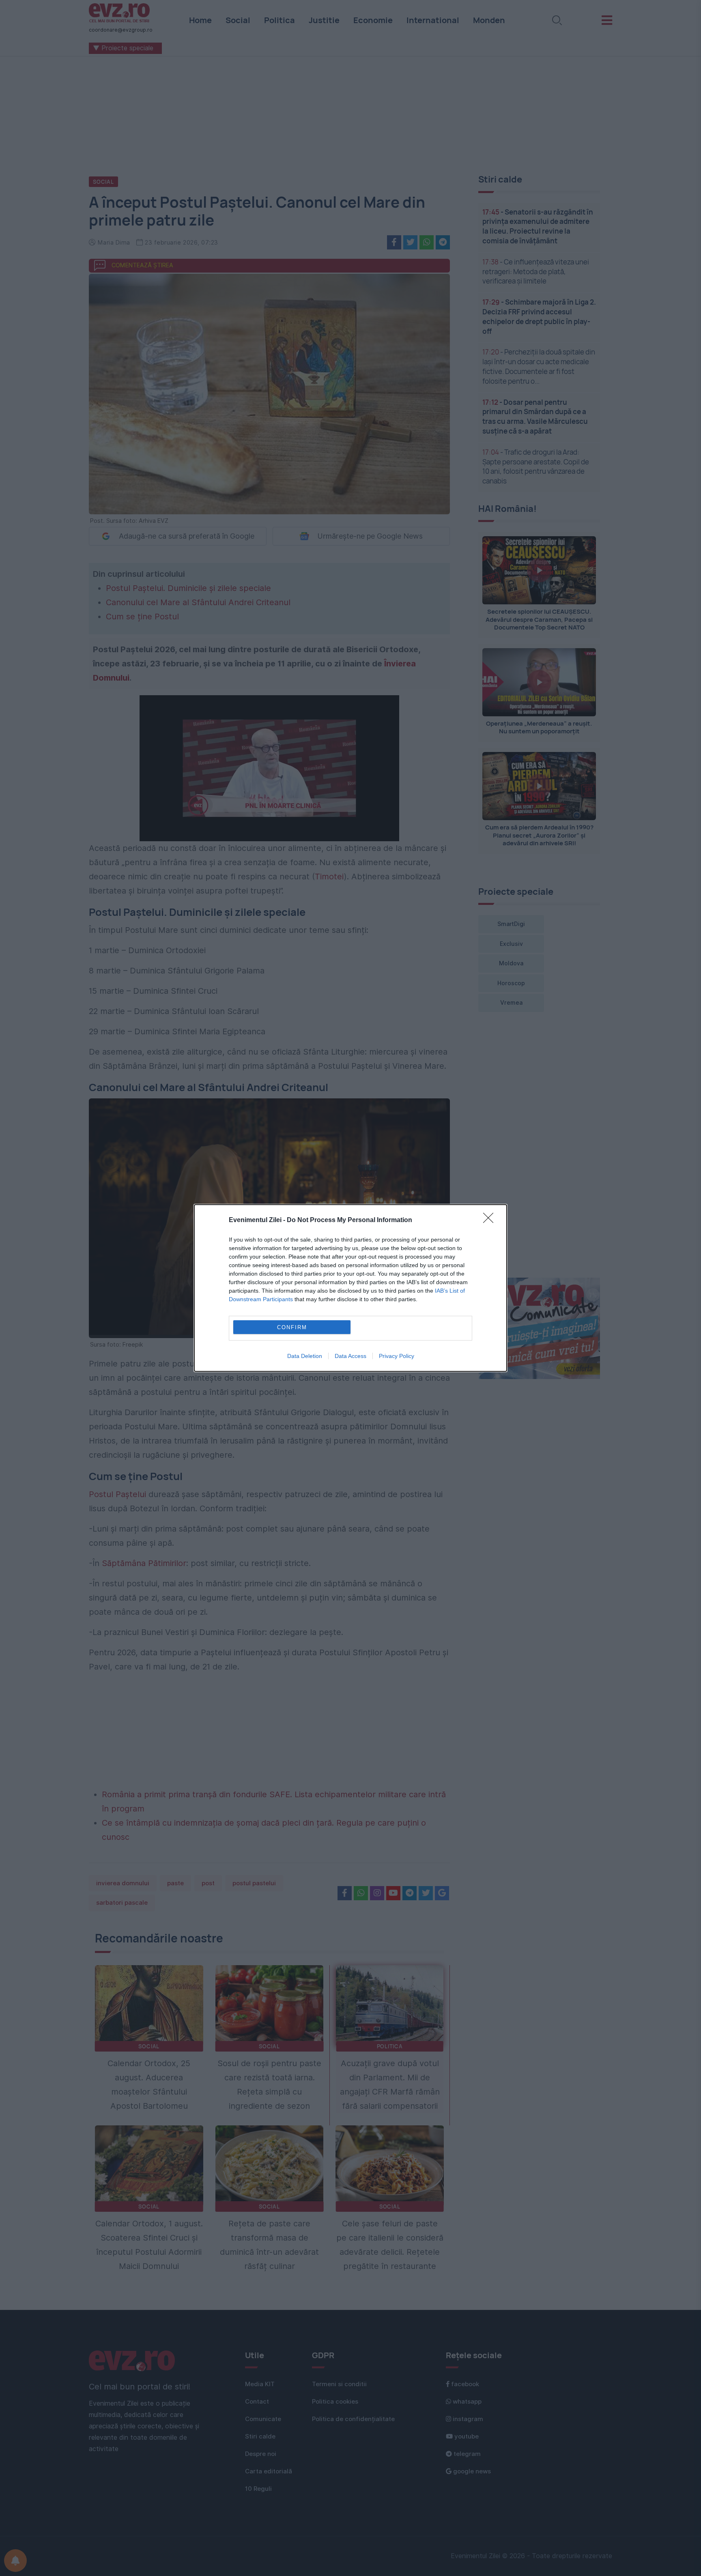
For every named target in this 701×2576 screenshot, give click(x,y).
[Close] (491, 1220)
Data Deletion (305, 1356)
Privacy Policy (397, 1356)
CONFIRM (292, 1327)
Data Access (350, 1356)
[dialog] (350, 1288)
